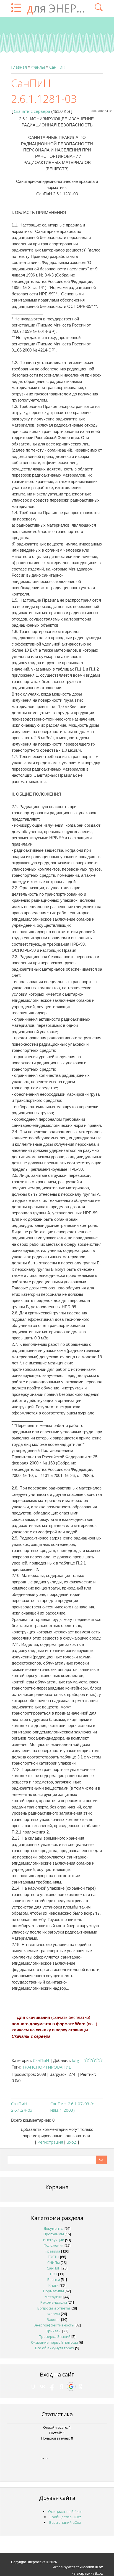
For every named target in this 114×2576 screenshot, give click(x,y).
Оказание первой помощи (55, 2342)
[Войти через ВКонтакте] (43, 2386)
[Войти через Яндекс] (61, 2386)
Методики (54, 2297)
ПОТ (54, 2274)
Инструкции (54, 2240)
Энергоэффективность (54, 2325)
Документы (54, 2228)
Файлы (38, 67)
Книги (54, 2285)
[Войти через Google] (71, 2386)
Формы (54, 2314)
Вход (72, 2142)
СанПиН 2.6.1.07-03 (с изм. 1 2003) (72, 2107)
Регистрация (50, 2142)
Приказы (54, 2331)
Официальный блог (65, 2512)
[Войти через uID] (33, 2386)
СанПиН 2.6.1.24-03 (22, 2107)
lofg (76, 2060)
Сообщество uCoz (65, 2517)
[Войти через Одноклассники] (81, 2386)
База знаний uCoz (65, 2522)
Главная (19, 67)
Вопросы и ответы (54, 2308)
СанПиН (57, 67)
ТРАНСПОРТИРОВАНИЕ (46, 2067)
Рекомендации (54, 2302)
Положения (54, 2245)
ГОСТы (54, 2257)
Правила (53, 2251)
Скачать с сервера (32, 111)
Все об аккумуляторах (55, 2348)
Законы (54, 2320)
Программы (54, 2234)
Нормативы (54, 2291)
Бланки (54, 2279)
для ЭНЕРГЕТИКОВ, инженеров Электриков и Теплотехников (58, 8)
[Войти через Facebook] (52, 2386)
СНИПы (54, 2263)
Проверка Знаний (55, 2336)
